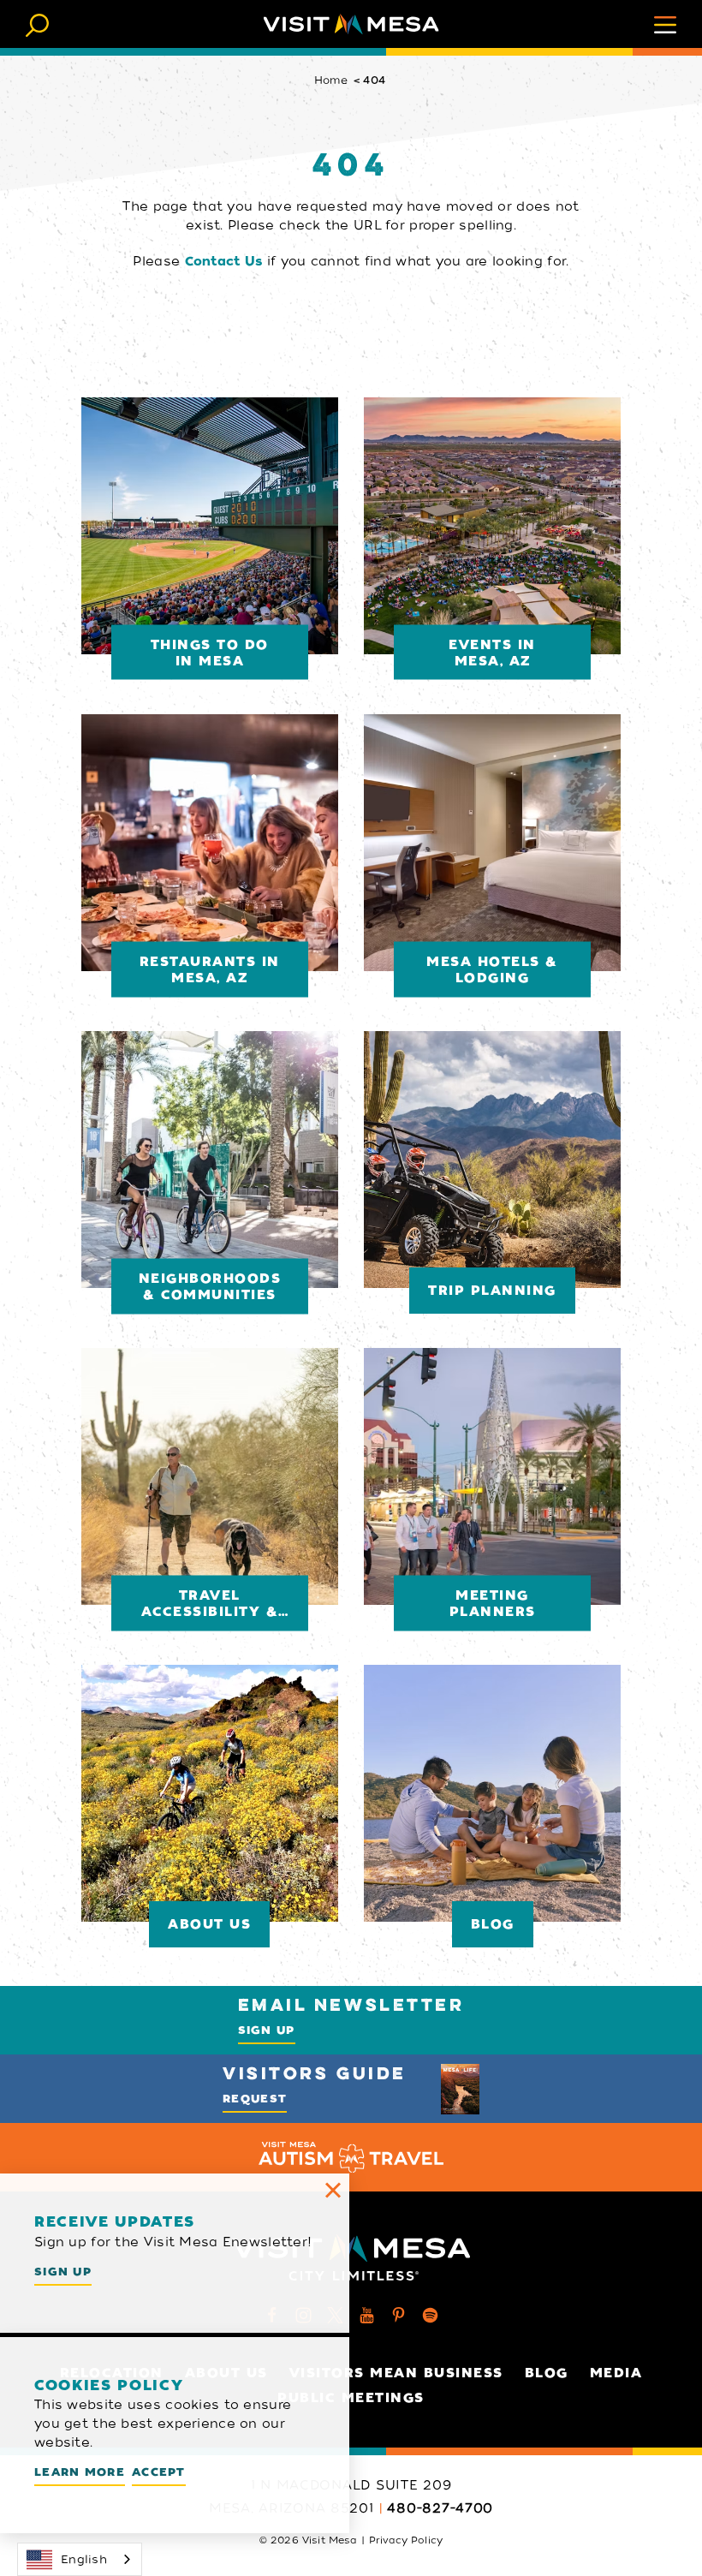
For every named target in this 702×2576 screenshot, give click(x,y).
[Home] (351, 24)
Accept (159, 2472)
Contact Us (224, 261)
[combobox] (80, 2559)
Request (255, 2099)
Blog (547, 2373)
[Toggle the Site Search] (37, 24)
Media (616, 2373)
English (84, 2559)
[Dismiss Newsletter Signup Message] (333, 2190)
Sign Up (267, 2030)
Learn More (80, 2472)
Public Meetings (351, 2398)
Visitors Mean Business (396, 2373)
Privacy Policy (406, 2540)
